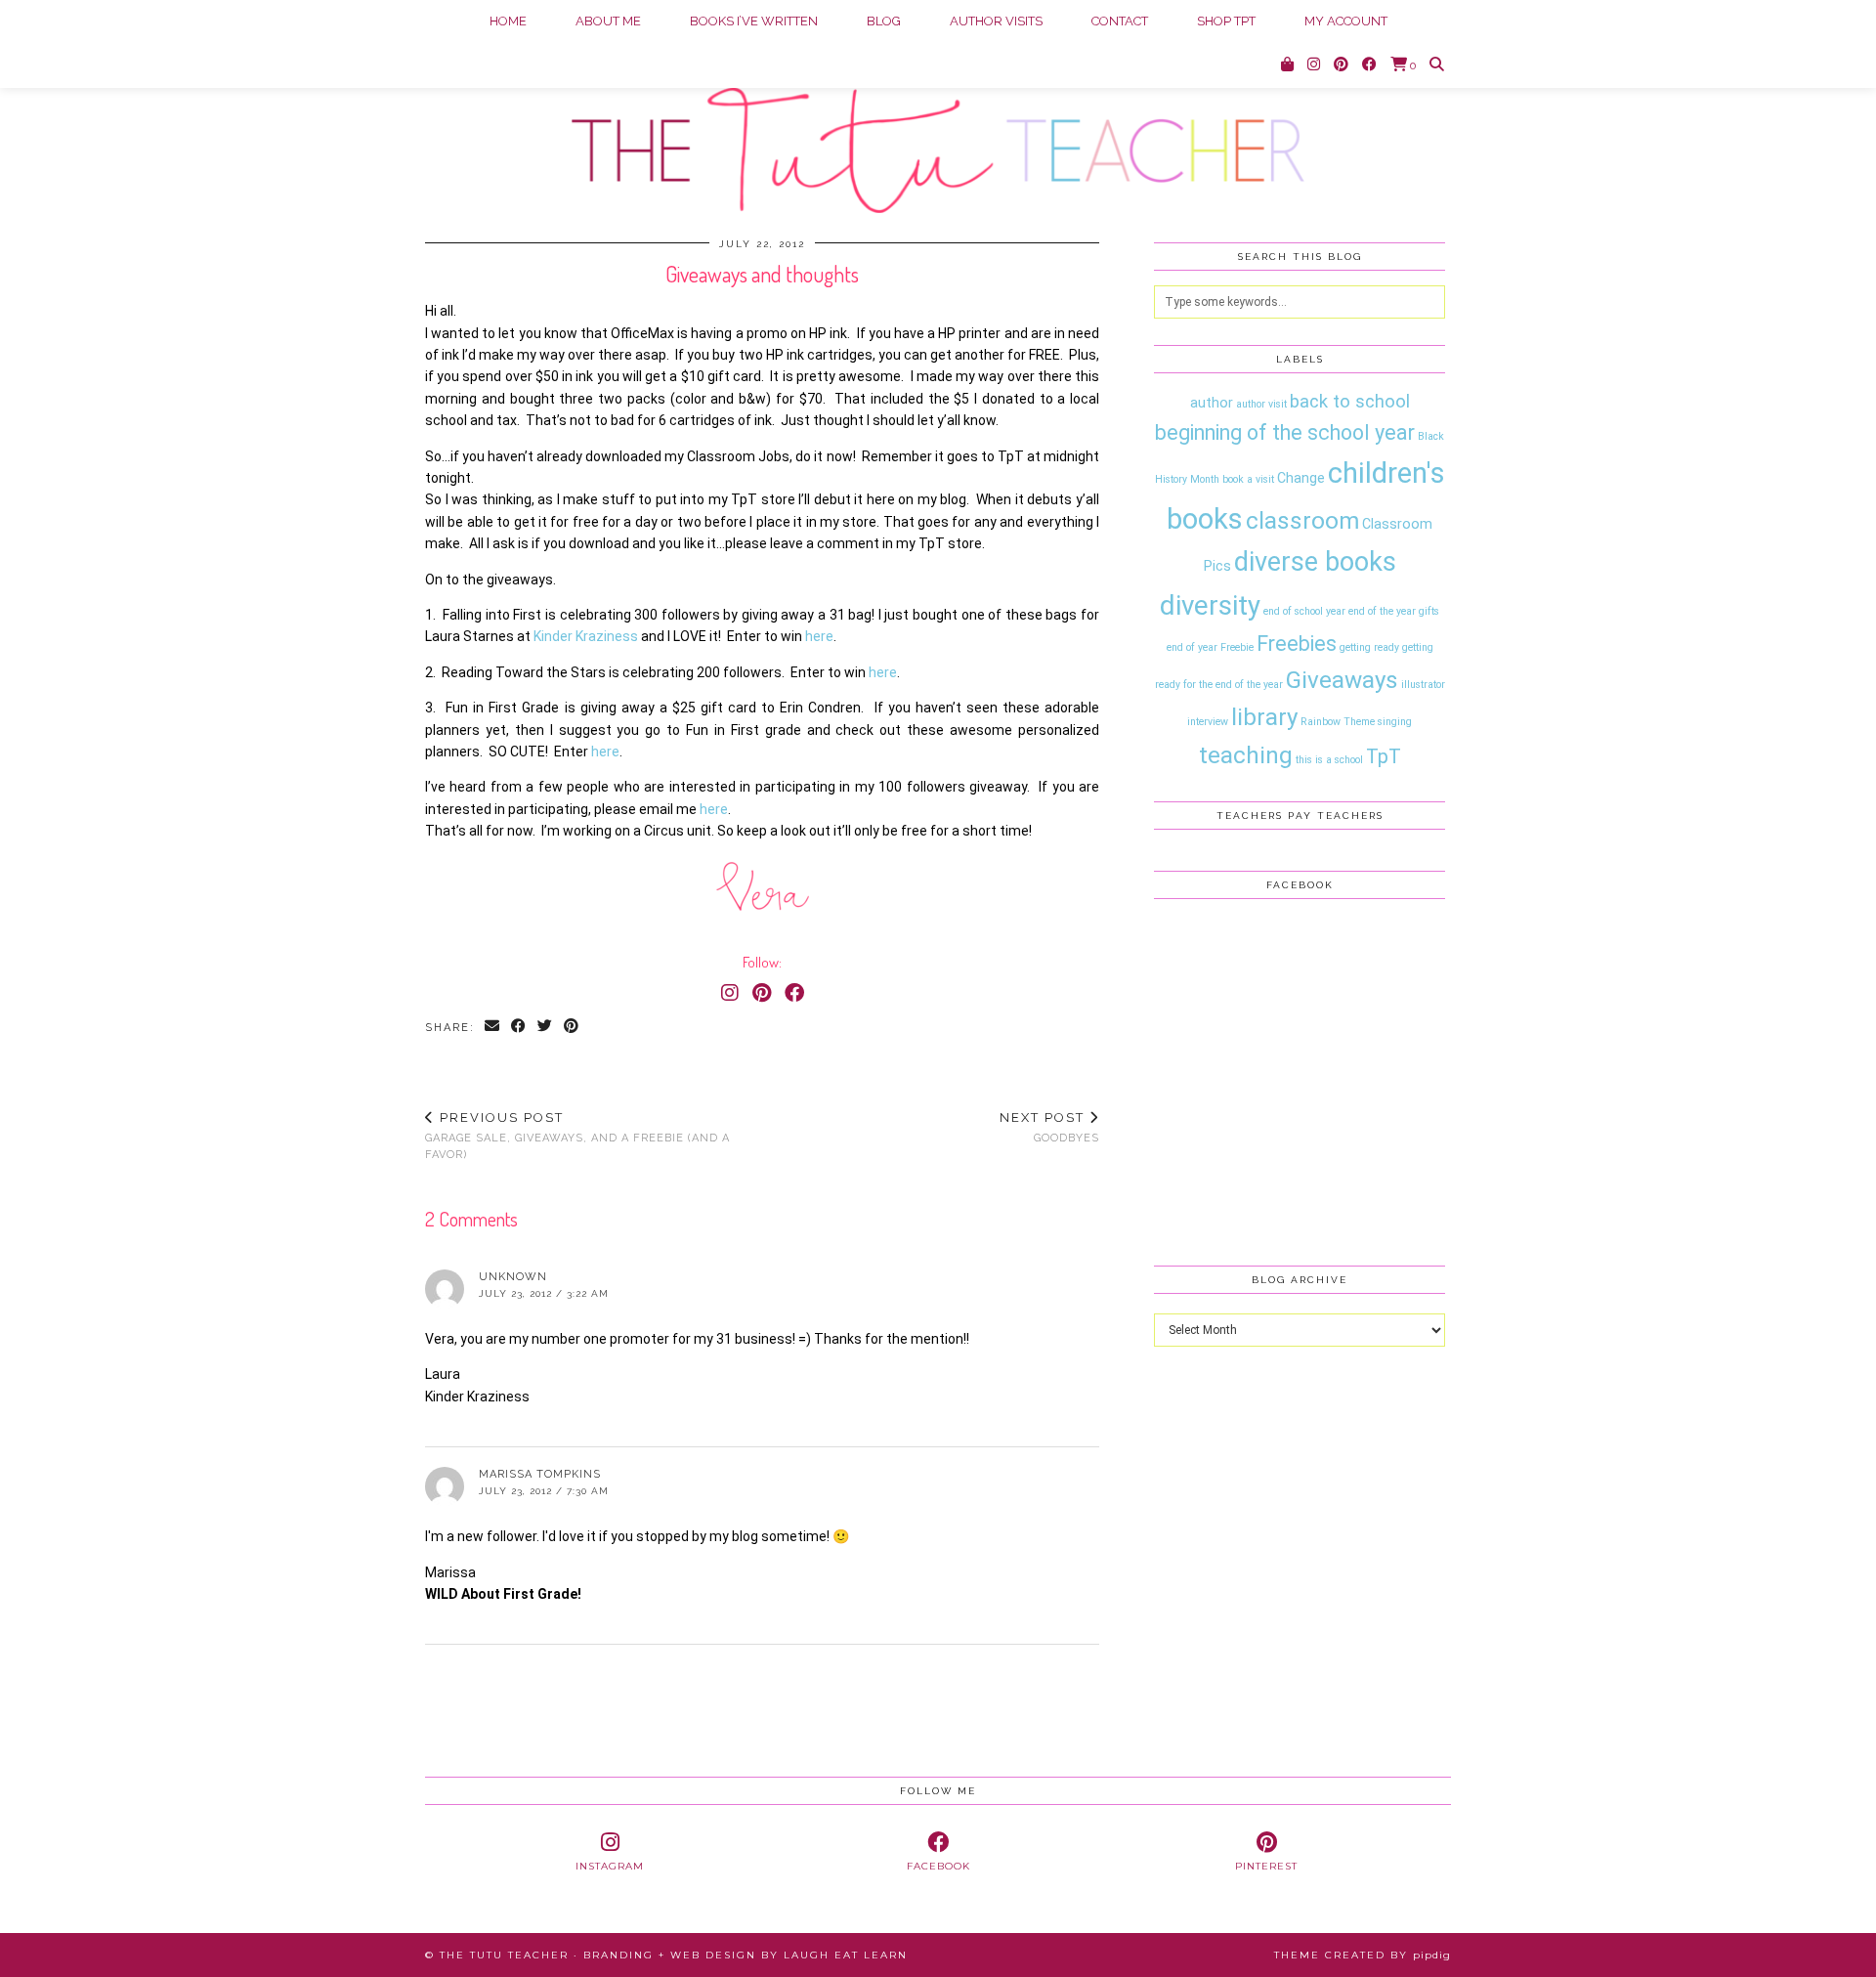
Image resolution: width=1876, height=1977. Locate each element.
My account (1346, 21)
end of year (1192, 647)
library (1264, 717)
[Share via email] (493, 1028)
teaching (1246, 755)
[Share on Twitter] (546, 1028)
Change (1301, 478)
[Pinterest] (1341, 64)
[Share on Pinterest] (572, 1028)
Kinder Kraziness (586, 636)
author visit (1261, 404)
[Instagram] (1314, 64)
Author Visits (996, 21)
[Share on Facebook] (519, 1028)
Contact (1120, 21)
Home (508, 21)
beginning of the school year (1285, 432)
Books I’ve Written (754, 21)
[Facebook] (1369, 64)
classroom (1302, 520)
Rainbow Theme (1338, 722)
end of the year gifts (1394, 611)
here (819, 636)
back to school (1350, 402)
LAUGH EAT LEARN (846, 1955)
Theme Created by (1363, 1955)
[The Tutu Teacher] (938, 107)
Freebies (1297, 644)
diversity (1210, 605)
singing (1395, 722)
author (1212, 403)
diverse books (1315, 562)
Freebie (1237, 647)
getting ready (1369, 647)
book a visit (1248, 479)
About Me (608, 21)
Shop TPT (1226, 21)
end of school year (1304, 611)
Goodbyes (1049, 1127)
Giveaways (1342, 680)
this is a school (1329, 760)
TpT (1384, 756)
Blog (884, 21)
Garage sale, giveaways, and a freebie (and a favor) (577, 1135)
